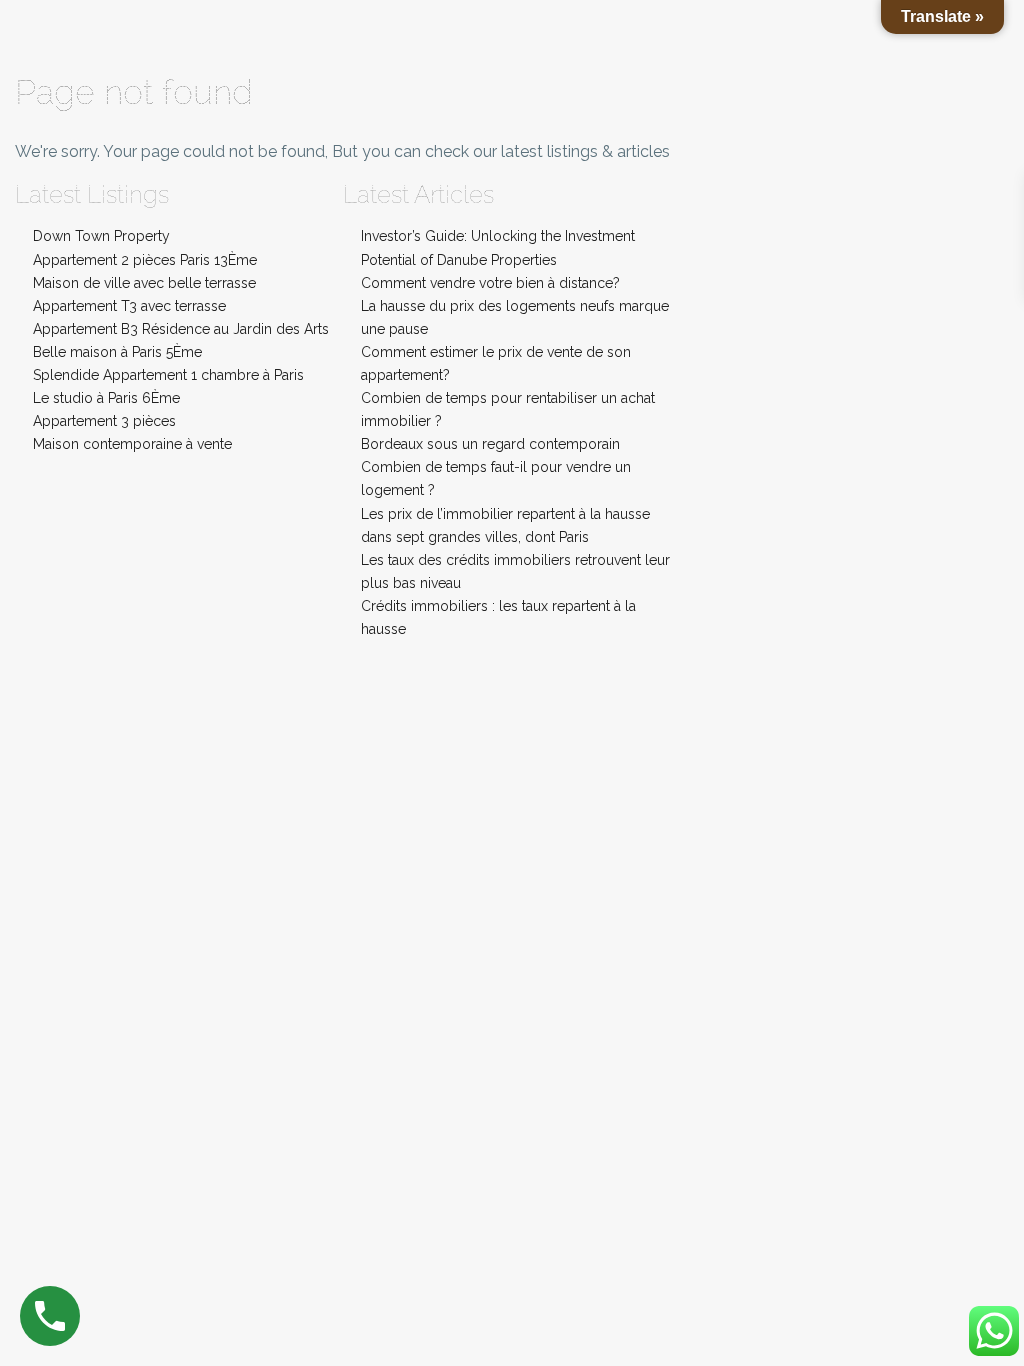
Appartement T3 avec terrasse (129, 306)
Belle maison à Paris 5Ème (117, 352)
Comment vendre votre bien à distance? (490, 283)
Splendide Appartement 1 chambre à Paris (168, 375)
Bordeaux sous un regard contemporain (490, 444)
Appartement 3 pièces (104, 421)
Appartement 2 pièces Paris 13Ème (145, 260)
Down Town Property (101, 236)
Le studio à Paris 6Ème (106, 398)
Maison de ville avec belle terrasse (144, 283)
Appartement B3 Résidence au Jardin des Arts (181, 329)
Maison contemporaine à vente (132, 444)
